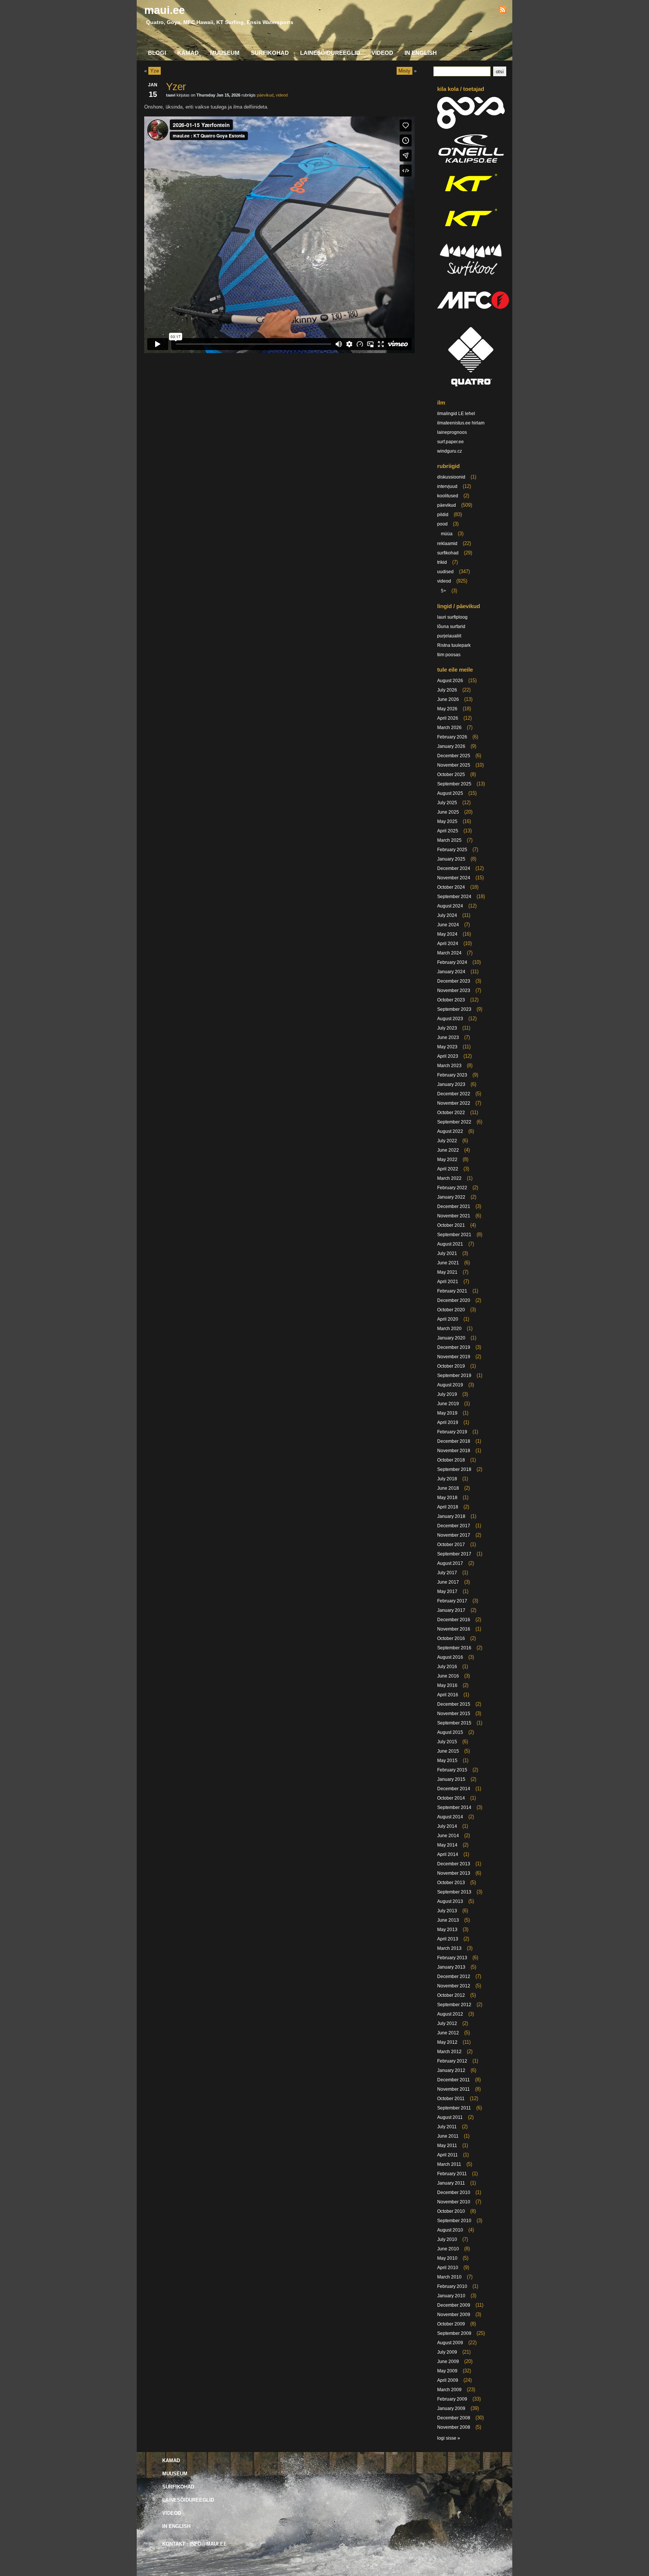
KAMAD (188, 53)
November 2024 (454, 878)
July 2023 (447, 1028)
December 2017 (454, 1526)
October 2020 (451, 1310)
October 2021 (451, 1225)
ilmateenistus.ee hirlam (461, 423)
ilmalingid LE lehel (456, 414)
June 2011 (448, 2136)
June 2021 (448, 1263)
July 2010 (447, 2239)
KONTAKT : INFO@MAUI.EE (195, 2544)
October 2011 (451, 2099)
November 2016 (454, 1629)
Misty (404, 71)
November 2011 (454, 2089)
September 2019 (454, 1376)
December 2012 (454, 1977)
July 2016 (447, 1667)
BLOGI (157, 53)
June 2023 (448, 1037)
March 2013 (449, 1948)
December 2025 (454, 756)
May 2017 (447, 1592)
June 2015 (448, 1751)
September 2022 (454, 1122)
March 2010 (449, 2277)
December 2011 (454, 2080)
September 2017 (454, 1554)
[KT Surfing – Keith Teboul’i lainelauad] (471, 232)
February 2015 (452, 1770)
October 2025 (451, 775)
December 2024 (454, 868)
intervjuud (447, 486)
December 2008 (454, 2418)
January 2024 (451, 972)
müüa (447, 534)
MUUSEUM (225, 53)
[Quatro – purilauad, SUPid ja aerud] (471, 388)
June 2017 (448, 1582)
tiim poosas (449, 655)
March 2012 (449, 2052)
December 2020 (454, 1300)
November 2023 (454, 991)
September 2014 (454, 1807)
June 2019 (448, 1404)
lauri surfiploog (452, 617)
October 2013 (451, 1883)
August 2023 (450, 1019)
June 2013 (448, 1920)
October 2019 (451, 1366)
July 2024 (447, 915)
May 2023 (447, 1047)
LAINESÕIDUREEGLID (330, 53)
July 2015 (447, 1742)
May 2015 (447, 1761)
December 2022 (454, 1094)
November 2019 (454, 1357)
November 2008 (454, 2427)
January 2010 (451, 2296)
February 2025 (452, 850)
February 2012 (452, 2061)
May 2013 (447, 1930)
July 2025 (447, 803)
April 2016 (448, 1695)
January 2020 (451, 1338)
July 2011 (447, 2127)
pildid (443, 515)
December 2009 (454, 2305)
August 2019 (450, 1385)
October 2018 (451, 1460)
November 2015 (454, 1714)
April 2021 (448, 1282)
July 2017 (447, 1573)
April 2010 (448, 2268)
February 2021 (452, 1291)
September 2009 (454, 2333)
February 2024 (452, 962)
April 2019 (448, 1422)
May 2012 (447, 2042)
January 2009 (451, 2408)
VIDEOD (382, 53)
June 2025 (448, 812)
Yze (155, 71)
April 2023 (448, 1056)
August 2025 (450, 793)
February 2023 (452, 1075)
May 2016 (447, 1685)
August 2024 (450, 906)
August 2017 (450, 1563)
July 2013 (447, 1911)
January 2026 (451, 746)
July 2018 (447, 1479)
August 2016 (450, 1657)
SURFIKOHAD (270, 53)
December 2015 (454, 1704)
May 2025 (447, 821)
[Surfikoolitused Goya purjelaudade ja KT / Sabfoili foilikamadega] (471, 278)
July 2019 (447, 1394)
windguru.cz (450, 451)
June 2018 (448, 1488)
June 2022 (448, 1150)
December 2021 (454, 1206)
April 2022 (448, 1169)
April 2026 (448, 718)
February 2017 (452, 1601)
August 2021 (450, 1244)
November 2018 (454, 1451)
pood (442, 524)
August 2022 (450, 1131)
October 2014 (451, 1798)
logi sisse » (449, 2438)
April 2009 (448, 2380)
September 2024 (454, 897)
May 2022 (447, 1160)
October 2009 (451, 2324)
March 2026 (449, 728)
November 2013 (454, 1873)
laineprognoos (452, 432)
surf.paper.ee (451, 442)
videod (282, 95)
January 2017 (451, 1610)
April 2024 (448, 944)
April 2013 (448, 1939)
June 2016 (448, 1676)
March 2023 (449, 1066)
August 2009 (450, 2343)
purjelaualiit (449, 636)
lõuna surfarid (451, 627)
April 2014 (448, 1854)
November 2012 (454, 1986)
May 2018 (447, 1498)
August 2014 (450, 1817)
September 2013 (454, 1892)
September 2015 (454, 1723)
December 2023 (454, 981)
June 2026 (448, 699)
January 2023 (451, 1084)
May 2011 (447, 2146)
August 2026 (450, 681)
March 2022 (449, 1178)
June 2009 (448, 2362)
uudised (445, 572)
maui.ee (165, 10)
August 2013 (450, 1901)
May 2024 (447, 934)
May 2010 (447, 2258)
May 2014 (447, 1845)
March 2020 (449, 1329)
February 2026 (452, 737)
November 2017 (454, 1535)
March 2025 (449, 840)
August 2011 (450, 2117)
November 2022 (454, 1103)
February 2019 (452, 1432)
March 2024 (449, 953)
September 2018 (454, 1469)
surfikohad (448, 553)
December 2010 (454, 2192)
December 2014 (454, 1789)
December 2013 (454, 1864)
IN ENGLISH (421, 53)
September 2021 (454, 1235)
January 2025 (451, 859)
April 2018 (448, 1507)
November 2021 (454, 1216)
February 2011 (452, 2174)
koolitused (448, 496)
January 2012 (451, 2070)
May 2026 (447, 709)
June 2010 (448, 2249)
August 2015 (450, 1732)
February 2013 (452, 1958)
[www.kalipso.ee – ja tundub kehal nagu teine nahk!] (471, 162)
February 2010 (452, 2286)
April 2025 (448, 831)
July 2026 (447, 690)
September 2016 (454, 1648)
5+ (444, 591)
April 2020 (448, 1319)
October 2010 (451, 2211)
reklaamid (447, 544)
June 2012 (448, 2033)
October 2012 (451, 1995)
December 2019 (454, 1347)
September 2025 (454, 784)
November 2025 (454, 765)
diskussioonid (451, 477)
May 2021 (447, 1272)
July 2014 (447, 1826)
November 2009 (454, 2315)
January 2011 (451, 2183)
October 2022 (451, 1113)
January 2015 (451, 1779)
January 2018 (451, 1516)
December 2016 (454, 1620)
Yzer (176, 87)
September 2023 (454, 1009)
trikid (442, 562)
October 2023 (451, 1000)
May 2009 (447, 2371)
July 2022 (447, 1141)
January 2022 (451, 1197)
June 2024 (448, 925)
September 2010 (454, 2221)
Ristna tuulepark (454, 645)
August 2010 (450, 2230)
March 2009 (449, 2390)
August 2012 (450, 2014)
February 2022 (452, 1188)
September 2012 (454, 2005)
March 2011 (449, 2164)
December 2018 (454, 1441)
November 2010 (454, 2202)
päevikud (265, 95)
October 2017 (451, 1545)
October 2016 (451, 1638)
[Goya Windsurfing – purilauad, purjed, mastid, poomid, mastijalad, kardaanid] (471, 127)
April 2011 (448, 2155)
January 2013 (451, 1967)
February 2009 (452, 2399)
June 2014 (448, 1836)
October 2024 (451, 887)
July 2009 (447, 2352)
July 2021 (447, 1253)
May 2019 (447, 1413)
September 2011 (454, 2108)
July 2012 (447, 2023)
